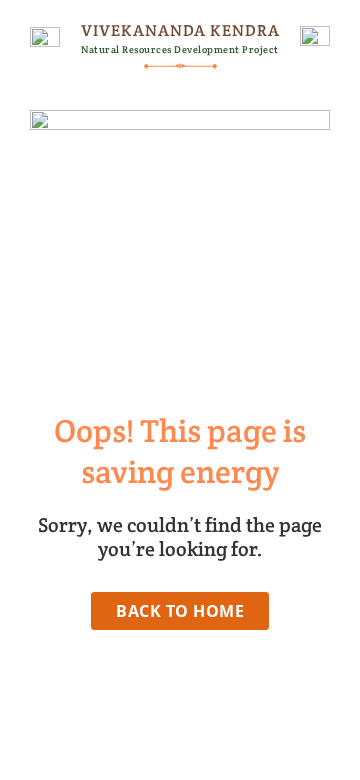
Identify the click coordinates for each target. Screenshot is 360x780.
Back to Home (180, 611)
